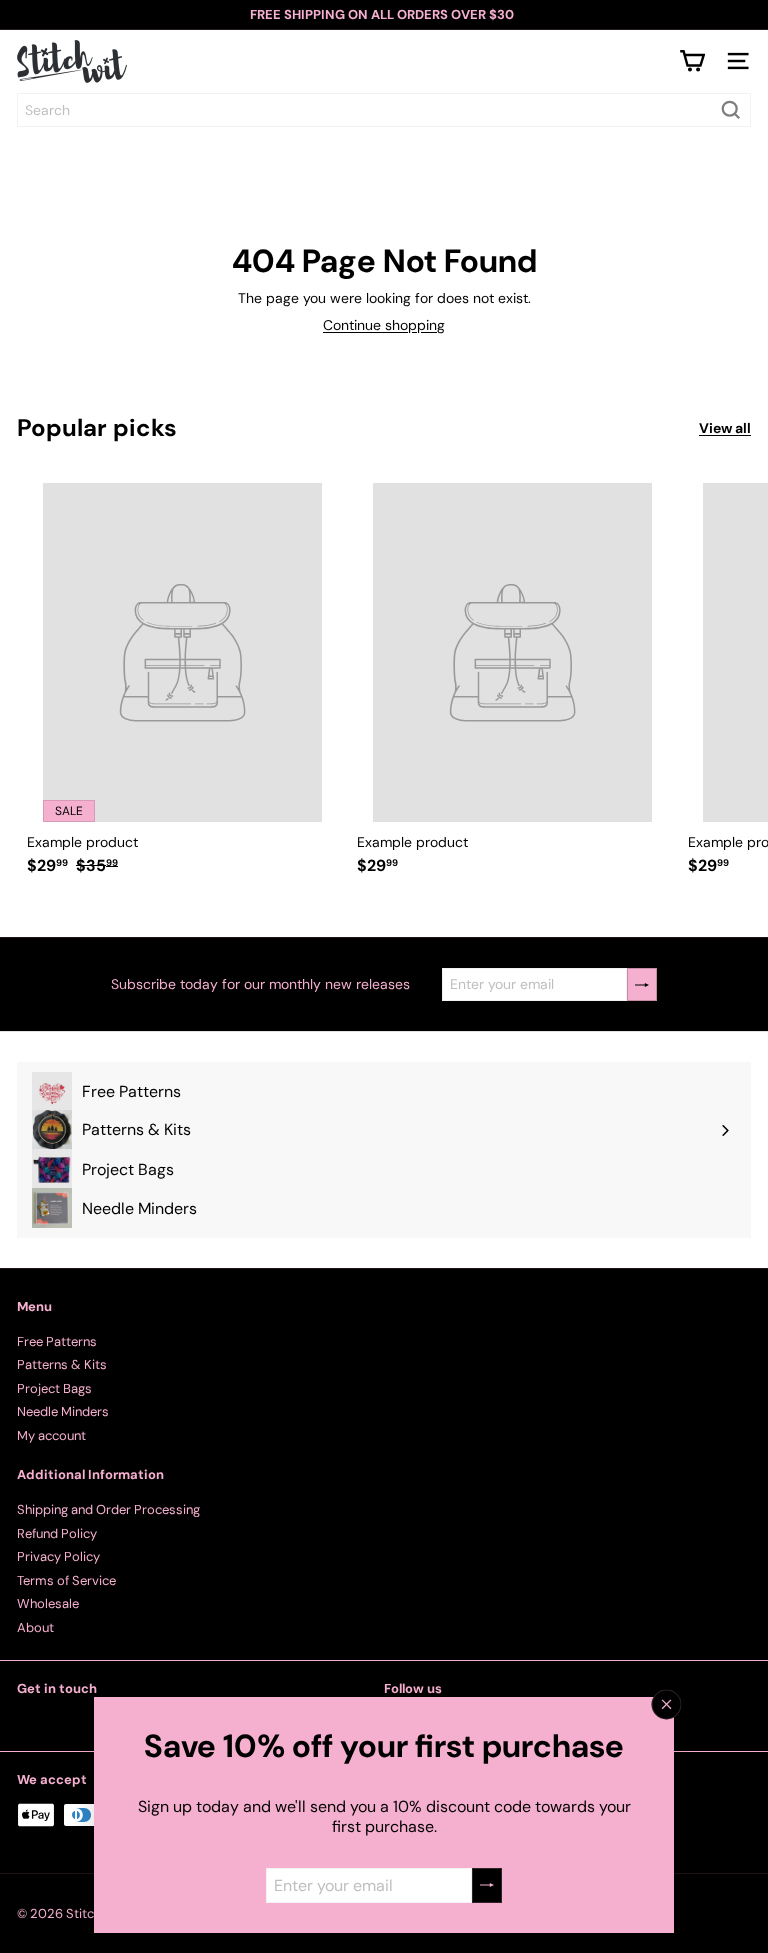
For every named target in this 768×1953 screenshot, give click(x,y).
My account (51, 1435)
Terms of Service (66, 1580)
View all (725, 428)
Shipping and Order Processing (108, 1509)
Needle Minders (63, 1411)
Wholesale (48, 1603)
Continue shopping (384, 325)
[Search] (731, 110)
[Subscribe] (487, 1885)
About (35, 1627)
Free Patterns (57, 1341)
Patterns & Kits (62, 1364)
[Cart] (692, 61)
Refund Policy (57, 1533)
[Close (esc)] (667, 1705)
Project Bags (54, 1388)
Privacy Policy (58, 1556)
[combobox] (384, 110)
